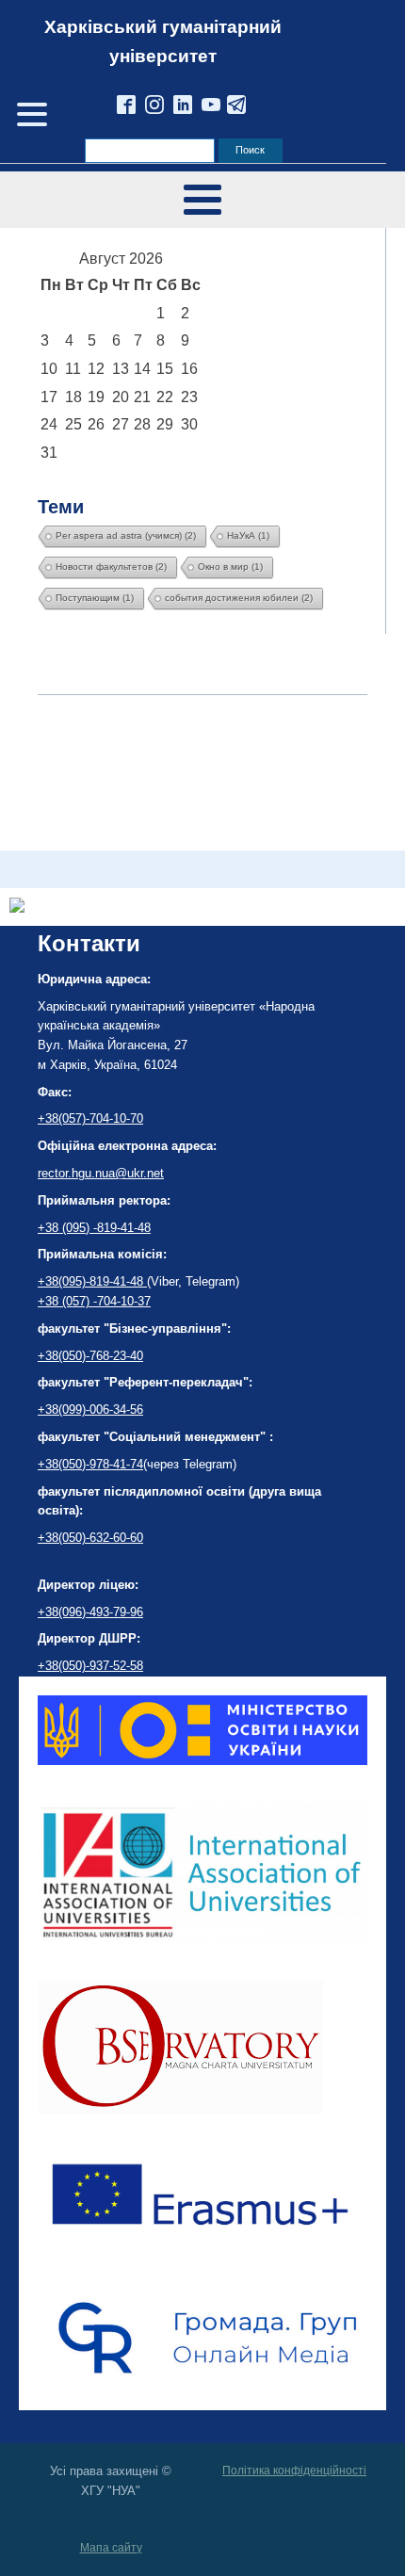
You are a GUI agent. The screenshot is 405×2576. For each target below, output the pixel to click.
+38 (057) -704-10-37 (94, 1301)
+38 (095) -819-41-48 (94, 1228)
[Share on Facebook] (17, 907)
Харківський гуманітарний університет (163, 41)
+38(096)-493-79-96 (90, 1612)
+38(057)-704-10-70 (90, 1118)
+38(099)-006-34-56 (90, 1410)
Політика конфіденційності (294, 2471)
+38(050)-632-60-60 (90, 1538)
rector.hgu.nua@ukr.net (101, 1173)
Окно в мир (230, 567)
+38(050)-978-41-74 (90, 1464)
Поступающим (95, 598)
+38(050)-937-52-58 (90, 1666)
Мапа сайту (111, 2548)
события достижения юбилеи (239, 598)
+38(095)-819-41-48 (92, 1281)
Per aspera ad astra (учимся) (126, 535)
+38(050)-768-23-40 (90, 1356)
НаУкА (248, 535)
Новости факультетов (111, 567)
